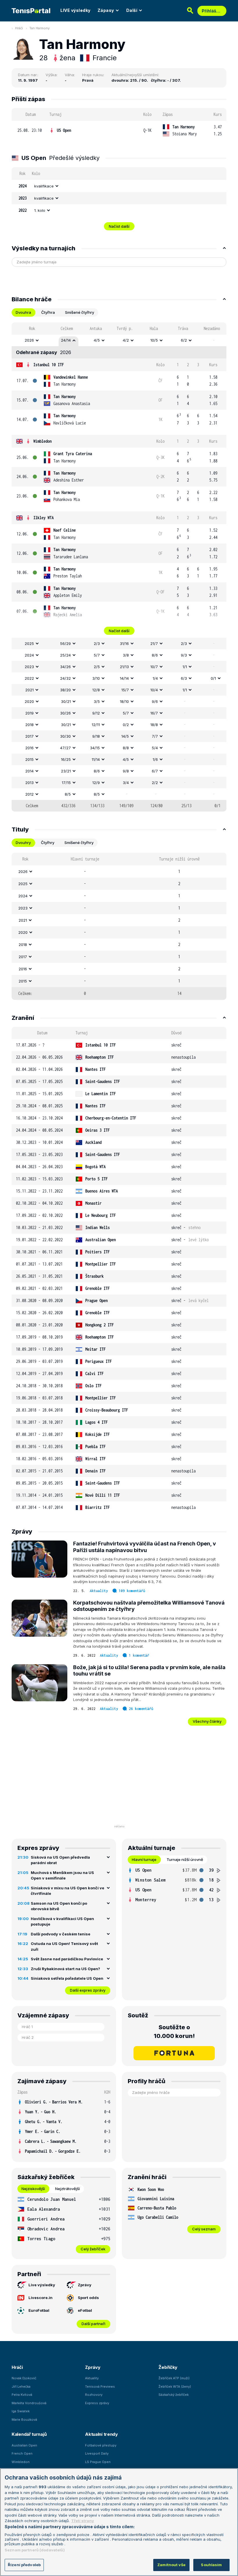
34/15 (95, 748)
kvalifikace (44, 186)
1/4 (155, 678)
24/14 (66, 340)
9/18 (96, 736)
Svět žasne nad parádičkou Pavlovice (67, 1959)
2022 (29, 678)
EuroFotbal (39, 2310)
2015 (29, 759)
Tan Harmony (39, 28)
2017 (29, 736)
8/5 (68, 794)
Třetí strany (83, 2521)
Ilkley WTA (44, 518)
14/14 (124, 678)
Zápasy (106, 10)
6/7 (155, 771)
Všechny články (207, 1721)
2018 (29, 725)
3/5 (97, 701)
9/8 (126, 771)
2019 (29, 713)
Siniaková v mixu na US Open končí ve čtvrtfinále (67, 1891)
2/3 (97, 643)
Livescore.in (40, 2298)
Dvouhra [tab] (23, 312)
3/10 (96, 678)
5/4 (155, 748)
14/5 (125, 736)
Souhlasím (211, 2565)
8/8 (126, 748)
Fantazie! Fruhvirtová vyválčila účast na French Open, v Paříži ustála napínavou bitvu (145, 1547)
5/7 (97, 655)
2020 (29, 701)
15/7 (125, 690)
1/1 (185, 667)
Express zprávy (97, 2403)
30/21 (66, 701)
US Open (64, 130)
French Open (22, 2453)
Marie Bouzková (24, 2420)
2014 (29, 771)
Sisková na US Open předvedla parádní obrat (60, 1860)
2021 (29, 690)
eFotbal (85, 2310)
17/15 (66, 783)
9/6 (155, 701)
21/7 (154, 643)
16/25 (66, 759)
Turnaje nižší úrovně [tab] (185, 1859)
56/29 (65, 643)
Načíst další (119, 226)
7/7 (155, 736)
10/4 (154, 690)
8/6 (155, 655)
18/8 (154, 725)
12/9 (96, 783)
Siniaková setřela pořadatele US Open (67, 1978)
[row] (119, 131)
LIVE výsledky (75, 10)
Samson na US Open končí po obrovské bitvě (59, 1906)
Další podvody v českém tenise (61, 1934)
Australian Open (24, 2445)
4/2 (126, 340)
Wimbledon (43, 441)
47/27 (65, 748)
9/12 (96, 713)
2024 (29, 655)
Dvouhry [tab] (23, 843)
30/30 (65, 736)
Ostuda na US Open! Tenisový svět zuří (64, 1946)
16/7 (154, 713)
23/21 (66, 771)
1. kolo (40, 210)
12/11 (96, 725)
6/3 (184, 678)
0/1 (213, 678)
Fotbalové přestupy (101, 2445)
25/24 (65, 655)
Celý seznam (204, 2229)
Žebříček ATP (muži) (174, 2378)
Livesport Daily (97, 2453)
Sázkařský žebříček (174, 2395)
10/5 (154, 340)
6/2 (184, 340)
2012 (29, 794)
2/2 (155, 783)
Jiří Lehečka (21, 2387)
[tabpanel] (119, 567)
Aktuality (99, 1591)
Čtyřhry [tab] (48, 843)
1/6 (155, 759)
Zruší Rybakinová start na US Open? (65, 1969)
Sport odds (88, 2298)
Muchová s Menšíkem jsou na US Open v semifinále (62, 1875)
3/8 (126, 655)
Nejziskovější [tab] (33, 2189)
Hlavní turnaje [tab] (144, 1859)
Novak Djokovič (24, 2378)
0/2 (126, 725)
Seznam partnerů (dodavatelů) (35, 2550)
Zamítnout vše (171, 2565)
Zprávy (85, 2285)
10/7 (154, 667)
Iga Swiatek (21, 2411)
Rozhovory (94, 2395)
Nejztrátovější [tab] (67, 2189)
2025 (29, 643)
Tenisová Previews (100, 2387)
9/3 (184, 655)
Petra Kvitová (22, 2395)
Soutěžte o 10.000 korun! (174, 2032)
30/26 (65, 713)
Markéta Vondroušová (29, 2403)
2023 (29, 667)
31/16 (124, 643)
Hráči (19, 28)
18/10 (124, 701)
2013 (29, 783)
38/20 (65, 690)
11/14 (96, 759)
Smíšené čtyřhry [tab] (80, 312)
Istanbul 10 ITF (49, 365)
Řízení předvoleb (24, 2565)
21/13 (124, 667)
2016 (29, 748)
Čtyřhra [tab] (48, 312)
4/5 (97, 340)
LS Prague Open (98, 2462)
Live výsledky (42, 2285)
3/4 (126, 783)
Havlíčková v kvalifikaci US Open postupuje (62, 1921)
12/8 (96, 690)
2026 (29, 340)
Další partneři (93, 2324)
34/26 (65, 667)
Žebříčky (168, 2367)
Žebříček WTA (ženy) (175, 2387)
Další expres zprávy (88, 1990)
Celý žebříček (93, 2249)
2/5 (97, 667)
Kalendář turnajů (29, 2434)
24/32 (65, 678)
